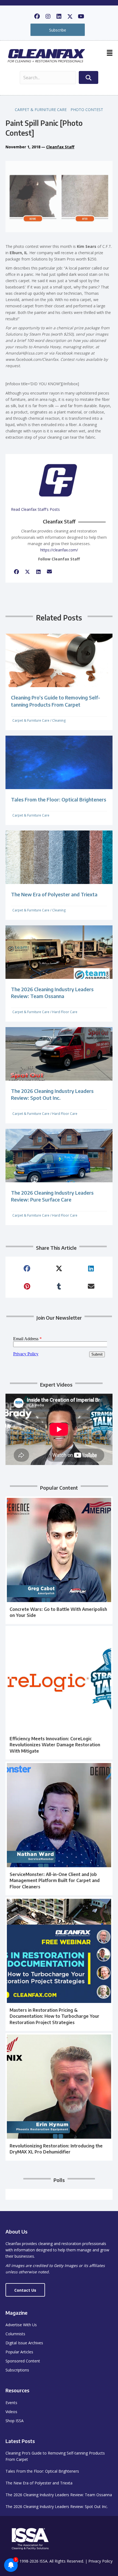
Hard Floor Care (65, 1012)
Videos (11, 2412)
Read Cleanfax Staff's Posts (35, 509)
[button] (37, 16)
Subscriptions (17, 2370)
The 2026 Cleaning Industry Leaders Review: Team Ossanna (59, 2495)
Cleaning (59, 720)
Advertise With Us (21, 2325)
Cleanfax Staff (60, 147)
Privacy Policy (100, 2561)
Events (11, 2403)
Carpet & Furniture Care (41, 110)
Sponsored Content (23, 2361)
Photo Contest (87, 110)
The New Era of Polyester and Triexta (54, 894)
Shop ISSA (15, 2421)
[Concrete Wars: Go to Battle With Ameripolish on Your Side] (59, 1560)
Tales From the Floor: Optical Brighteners (59, 799)
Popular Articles (19, 2352)
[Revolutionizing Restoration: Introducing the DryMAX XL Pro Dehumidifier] (59, 2097)
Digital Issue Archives (24, 2343)
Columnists (15, 2334)
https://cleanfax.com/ (59, 550)
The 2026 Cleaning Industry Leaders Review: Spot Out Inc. (57, 2506)
